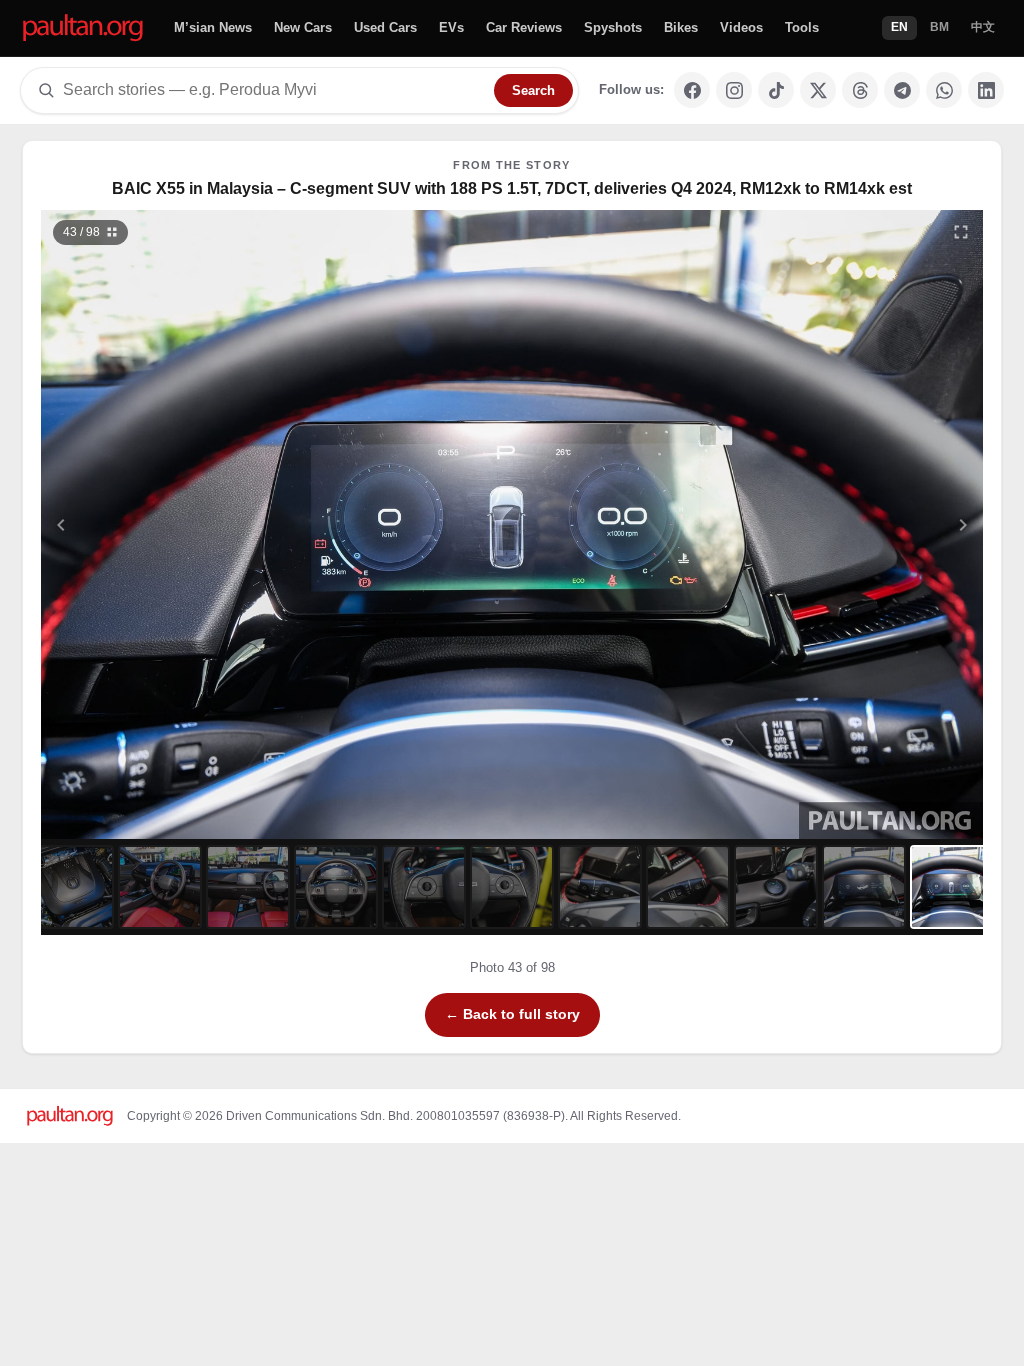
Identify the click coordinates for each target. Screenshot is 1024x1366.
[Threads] (860, 90)
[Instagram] (734, 90)
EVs (451, 27)
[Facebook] (692, 90)
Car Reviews (524, 27)
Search (533, 90)
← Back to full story (512, 1014)
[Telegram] (902, 90)
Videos (741, 27)
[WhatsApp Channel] (944, 90)
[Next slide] (866, 524)
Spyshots (613, 27)
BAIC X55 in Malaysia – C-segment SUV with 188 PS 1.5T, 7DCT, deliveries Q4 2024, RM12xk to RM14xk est (512, 188)
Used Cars (385, 27)
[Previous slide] (159, 524)
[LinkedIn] (986, 90)
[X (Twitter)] (818, 90)
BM (939, 27)
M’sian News (213, 27)
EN (899, 27)
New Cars (303, 27)
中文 (983, 27)
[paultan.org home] (83, 28)
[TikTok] (776, 90)
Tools (802, 27)
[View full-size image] (961, 232)
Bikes (681, 27)
